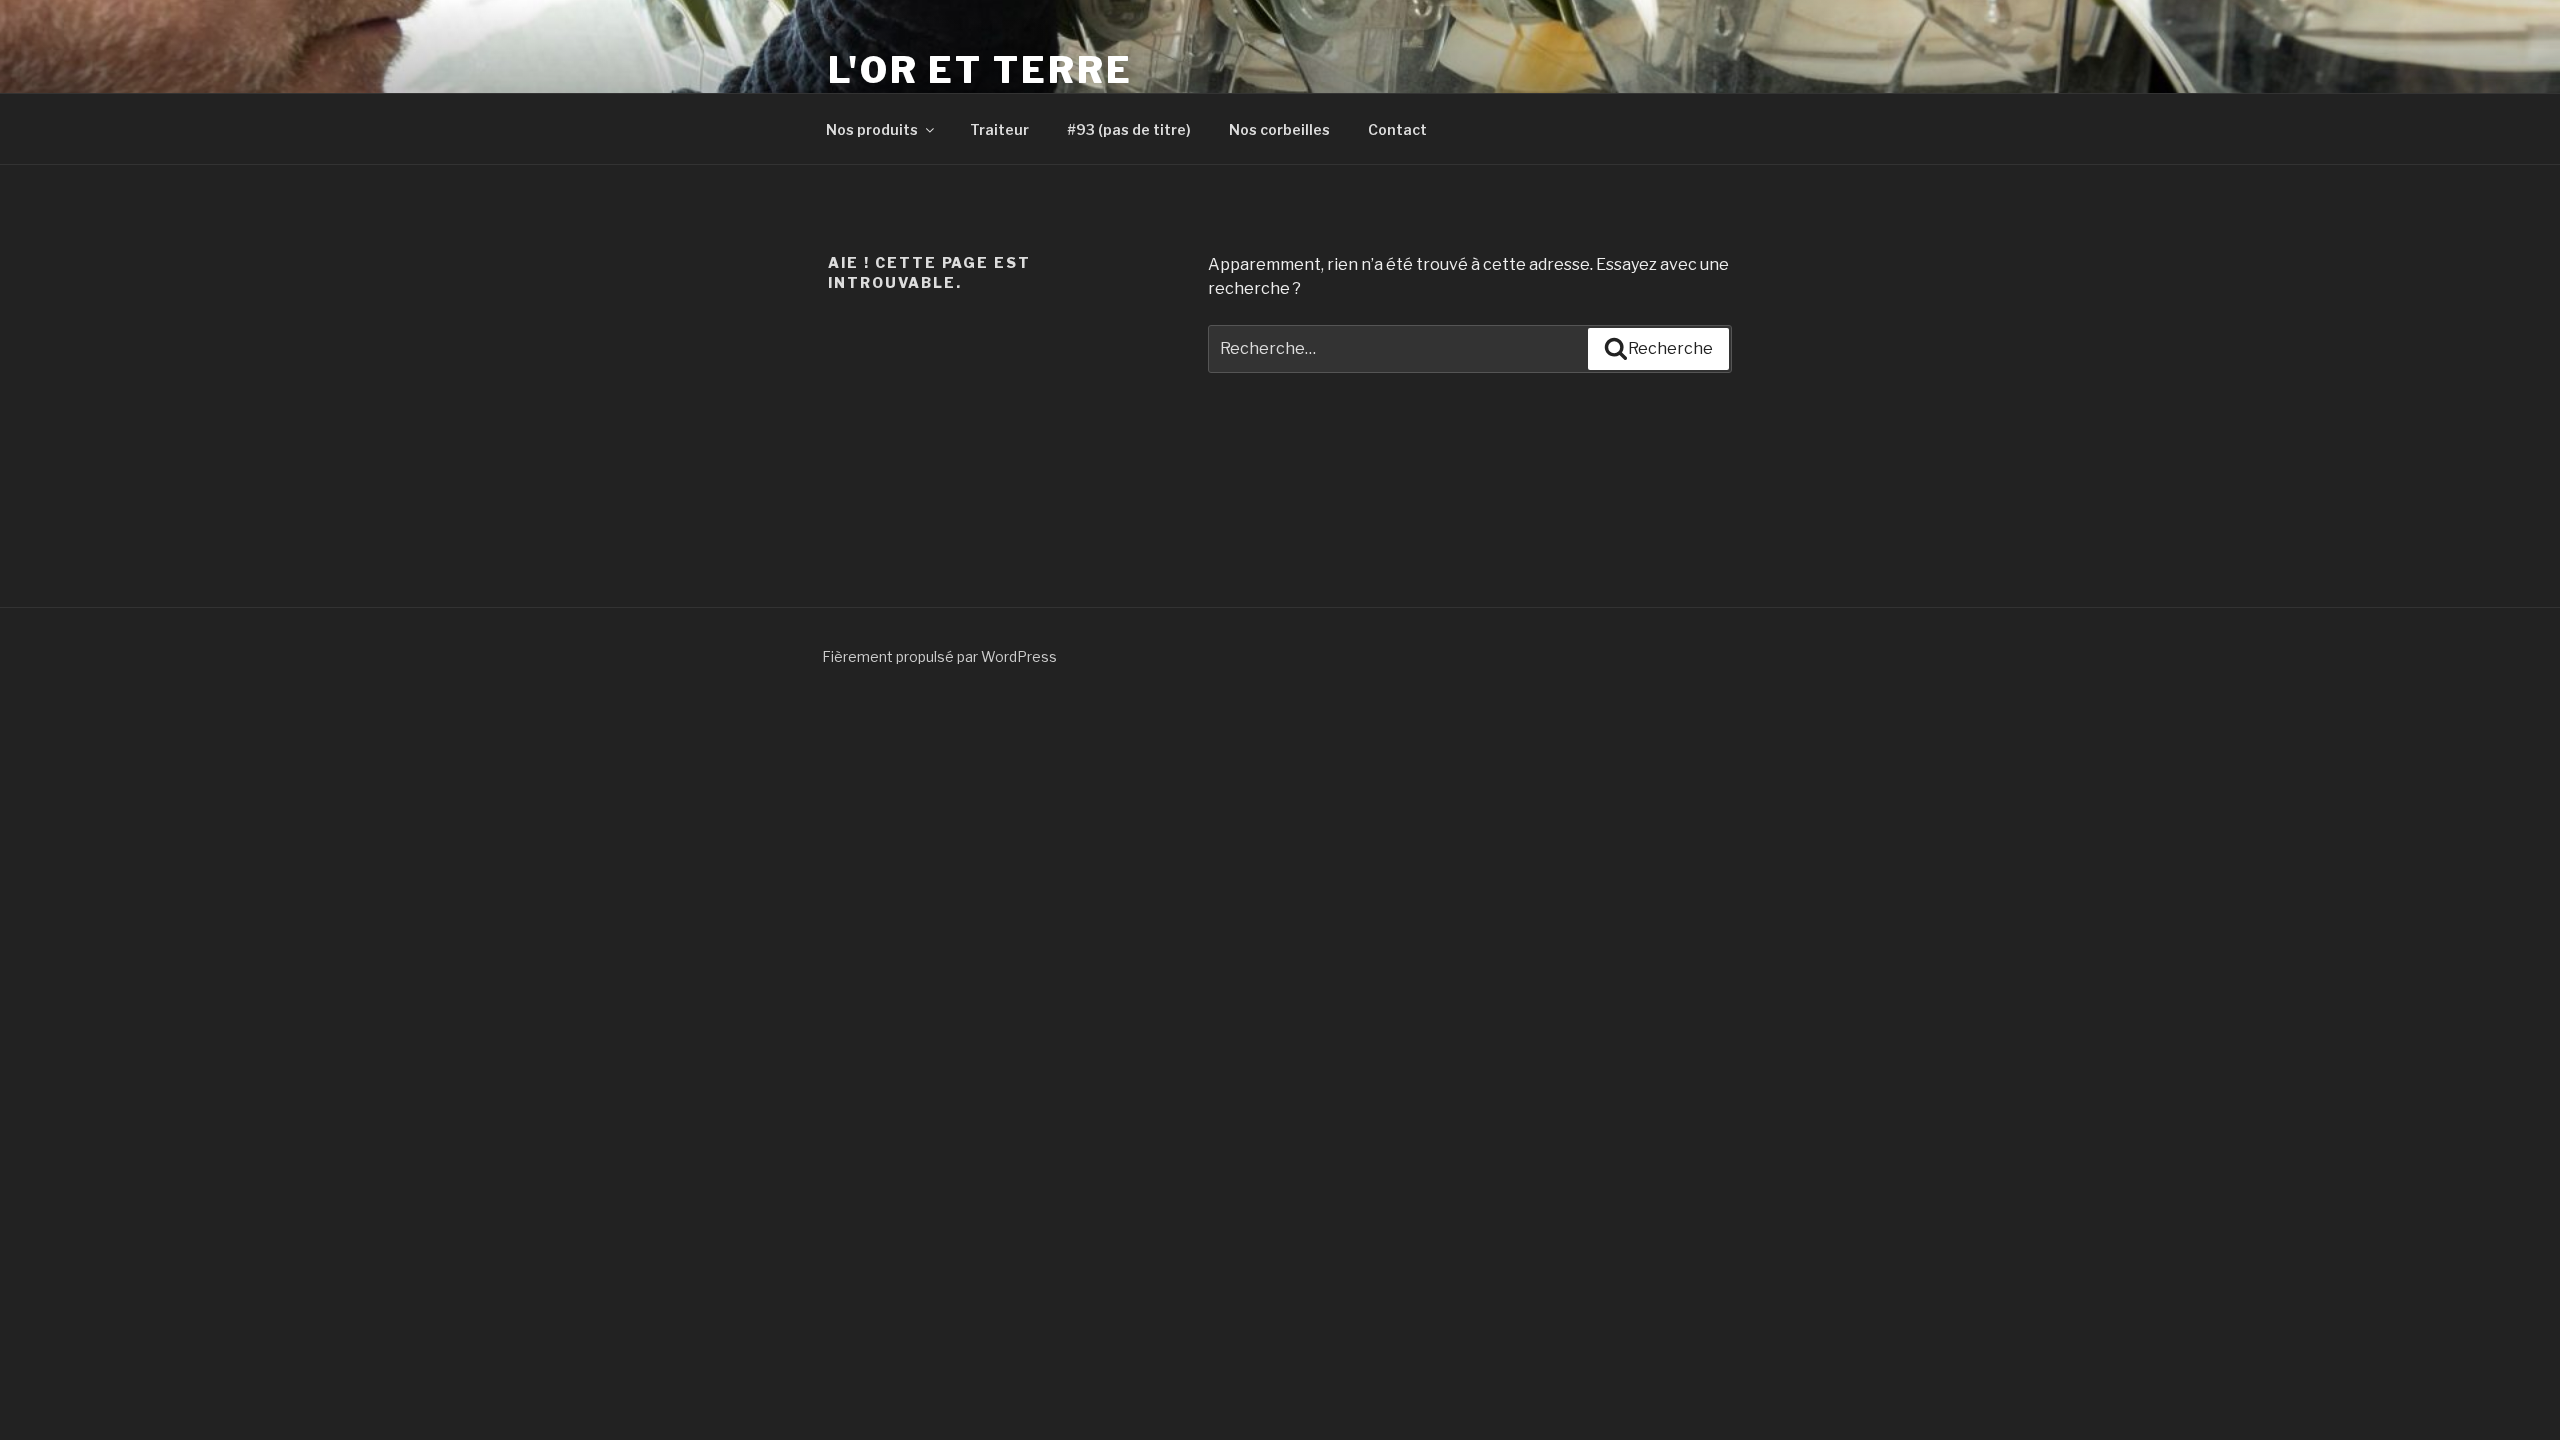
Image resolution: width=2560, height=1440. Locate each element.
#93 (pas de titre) (1129, 129)
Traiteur (999, 129)
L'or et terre (980, 70)
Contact (1397, 129)
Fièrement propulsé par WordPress (939, 656)
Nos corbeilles (1279, 129)
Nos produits (872, 129)
